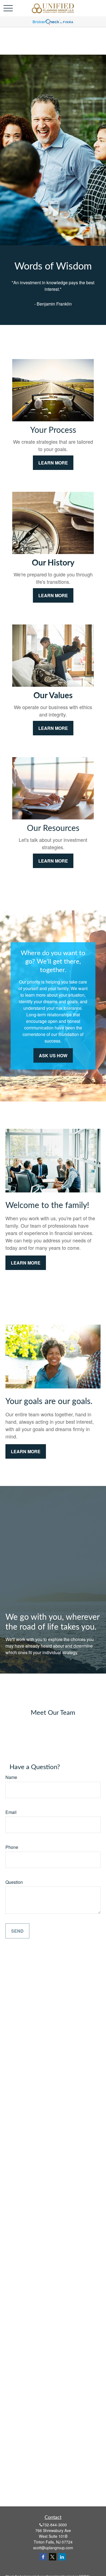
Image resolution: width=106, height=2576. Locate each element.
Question (14, 1882)
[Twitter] (53, 2557)
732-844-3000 (55, 2525)
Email (11, 1812)
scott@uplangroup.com (53, 2548)
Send (17, 1931)
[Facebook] (43, 2557)
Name (11, 1777)
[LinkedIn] (62, 2557)
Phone (12, 1847)
